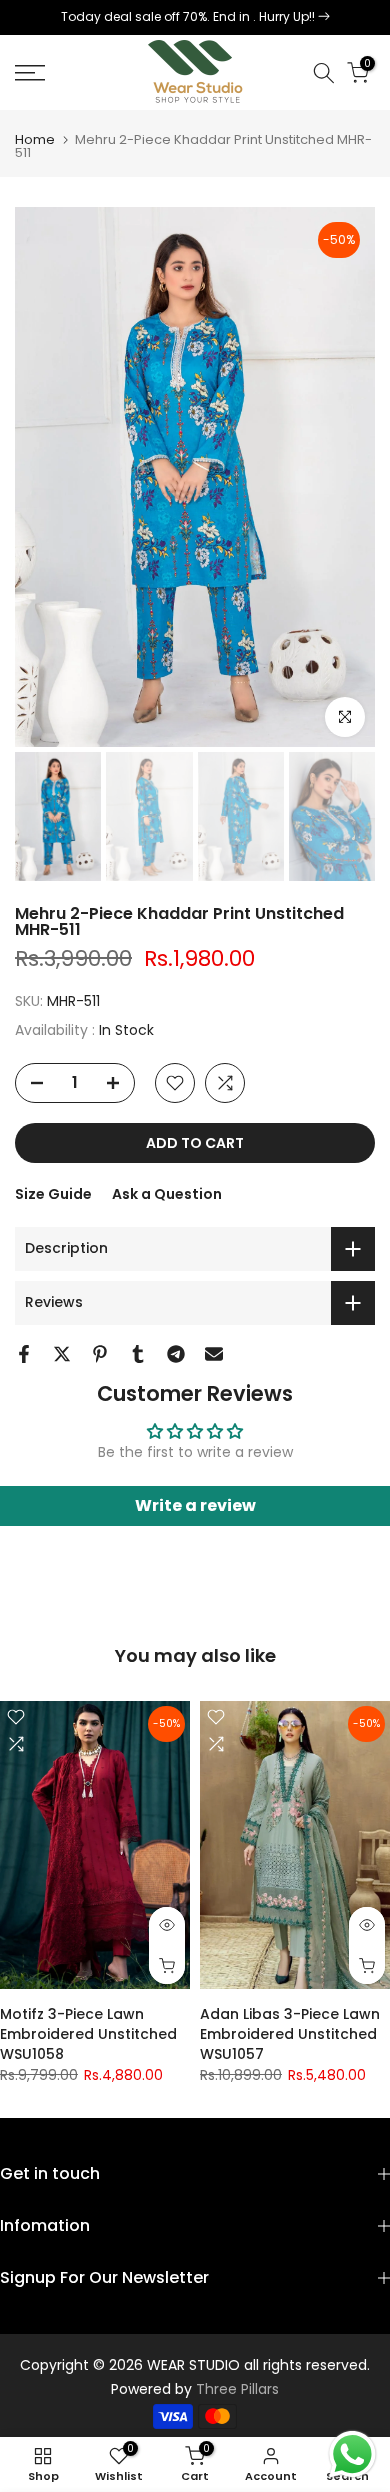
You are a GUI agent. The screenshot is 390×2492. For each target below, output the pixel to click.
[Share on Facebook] (24, 1354)
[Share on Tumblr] (138, 1354)
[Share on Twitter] (62, 1354)
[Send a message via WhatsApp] (352, 2454)
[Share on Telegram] (176, 1354)
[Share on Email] (214, 1354)
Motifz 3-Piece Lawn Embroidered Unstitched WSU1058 (88, 2034)
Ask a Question (167, 1194)
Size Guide (53, 1194)
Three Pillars (237, 2389)
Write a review (195, 1505)
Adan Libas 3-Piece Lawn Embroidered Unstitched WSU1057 (290, 2034)
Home (35, 139)
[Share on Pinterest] (100, 1354)
